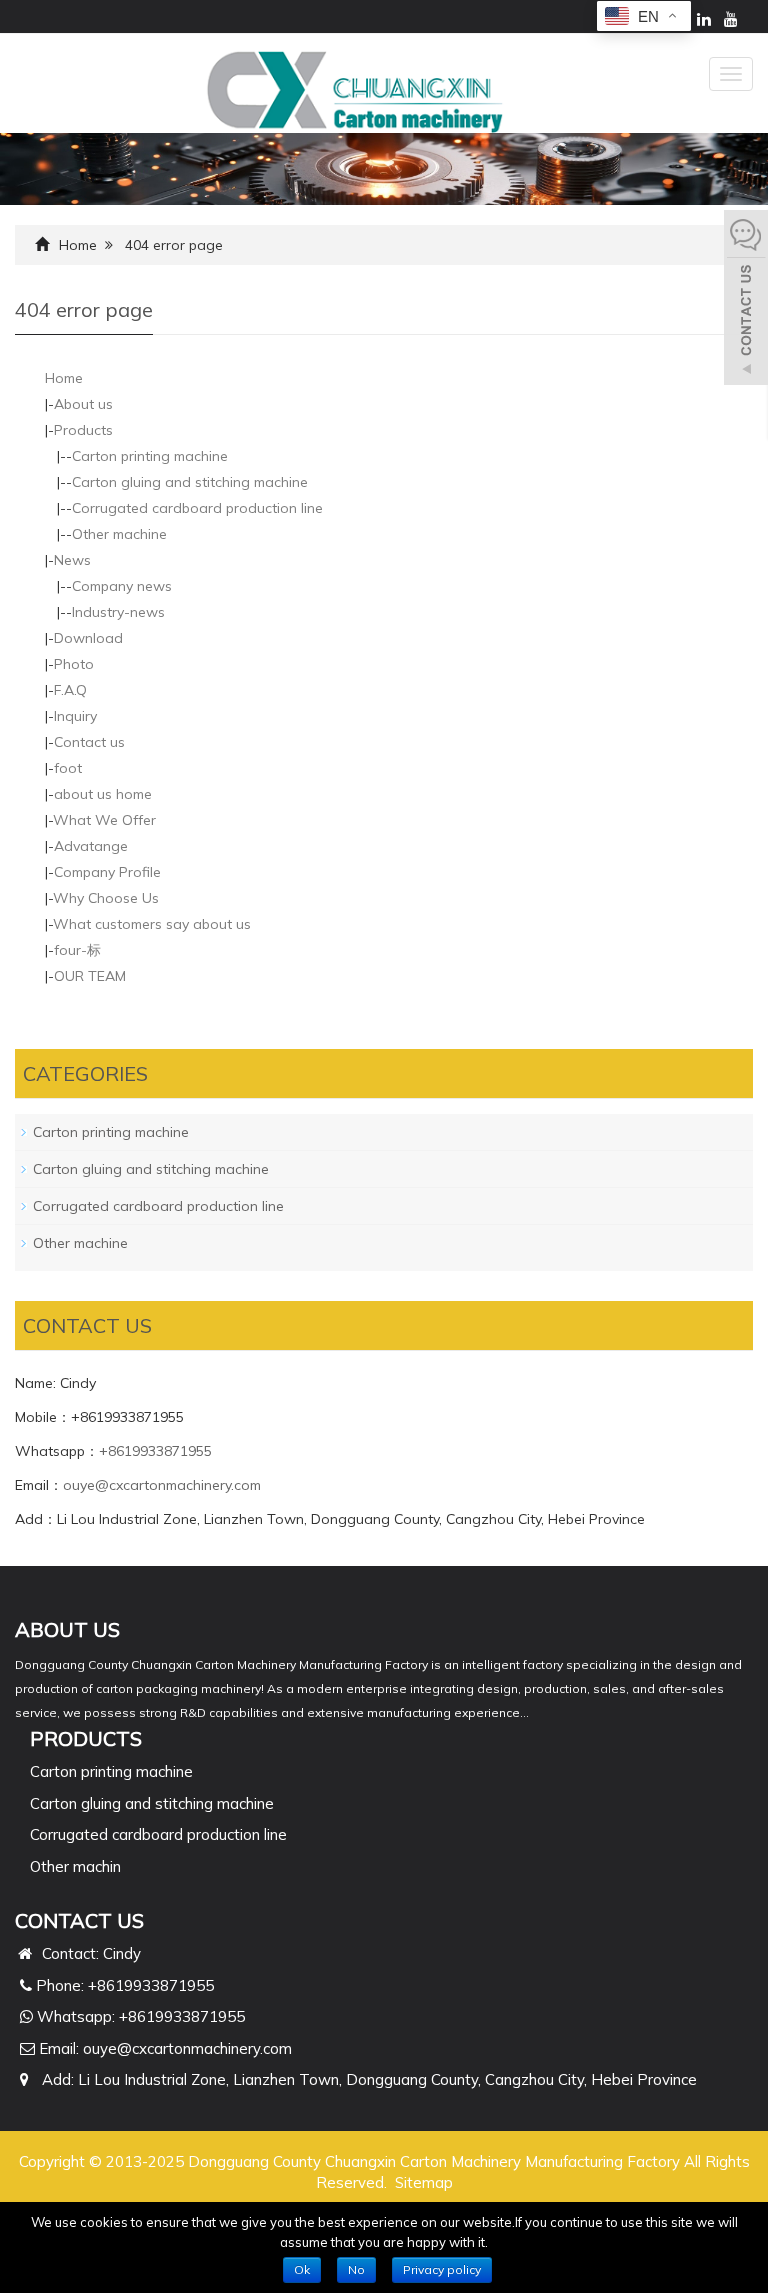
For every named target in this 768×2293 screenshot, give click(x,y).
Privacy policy (442, 2269)
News (72, 560)
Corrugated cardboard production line (197, 508)
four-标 (77, 950)
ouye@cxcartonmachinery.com (162, 1485)
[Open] (746, 300)
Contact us (89, 742)
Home (78, 245)
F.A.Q (70, 690)
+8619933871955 (155, 1451)
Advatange (91, 846)
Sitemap (424, 2182)
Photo (74, 664)
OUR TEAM (90, 976)
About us (83, 404)
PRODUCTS (86, 1738)
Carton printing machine (150, 456)
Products (83, 430)
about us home (103, 794)
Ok (302, 2269)
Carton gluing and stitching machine (190, 482)
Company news (122, 586)
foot (68, 768)
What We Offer (104, 820)
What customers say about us (152, 924)
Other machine (119, 534)
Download (88, 638)
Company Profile (107, 872)
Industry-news (118, 612)
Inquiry (75, 716)
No (356, 2269)
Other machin (75, 1866)
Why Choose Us (106, 898)
